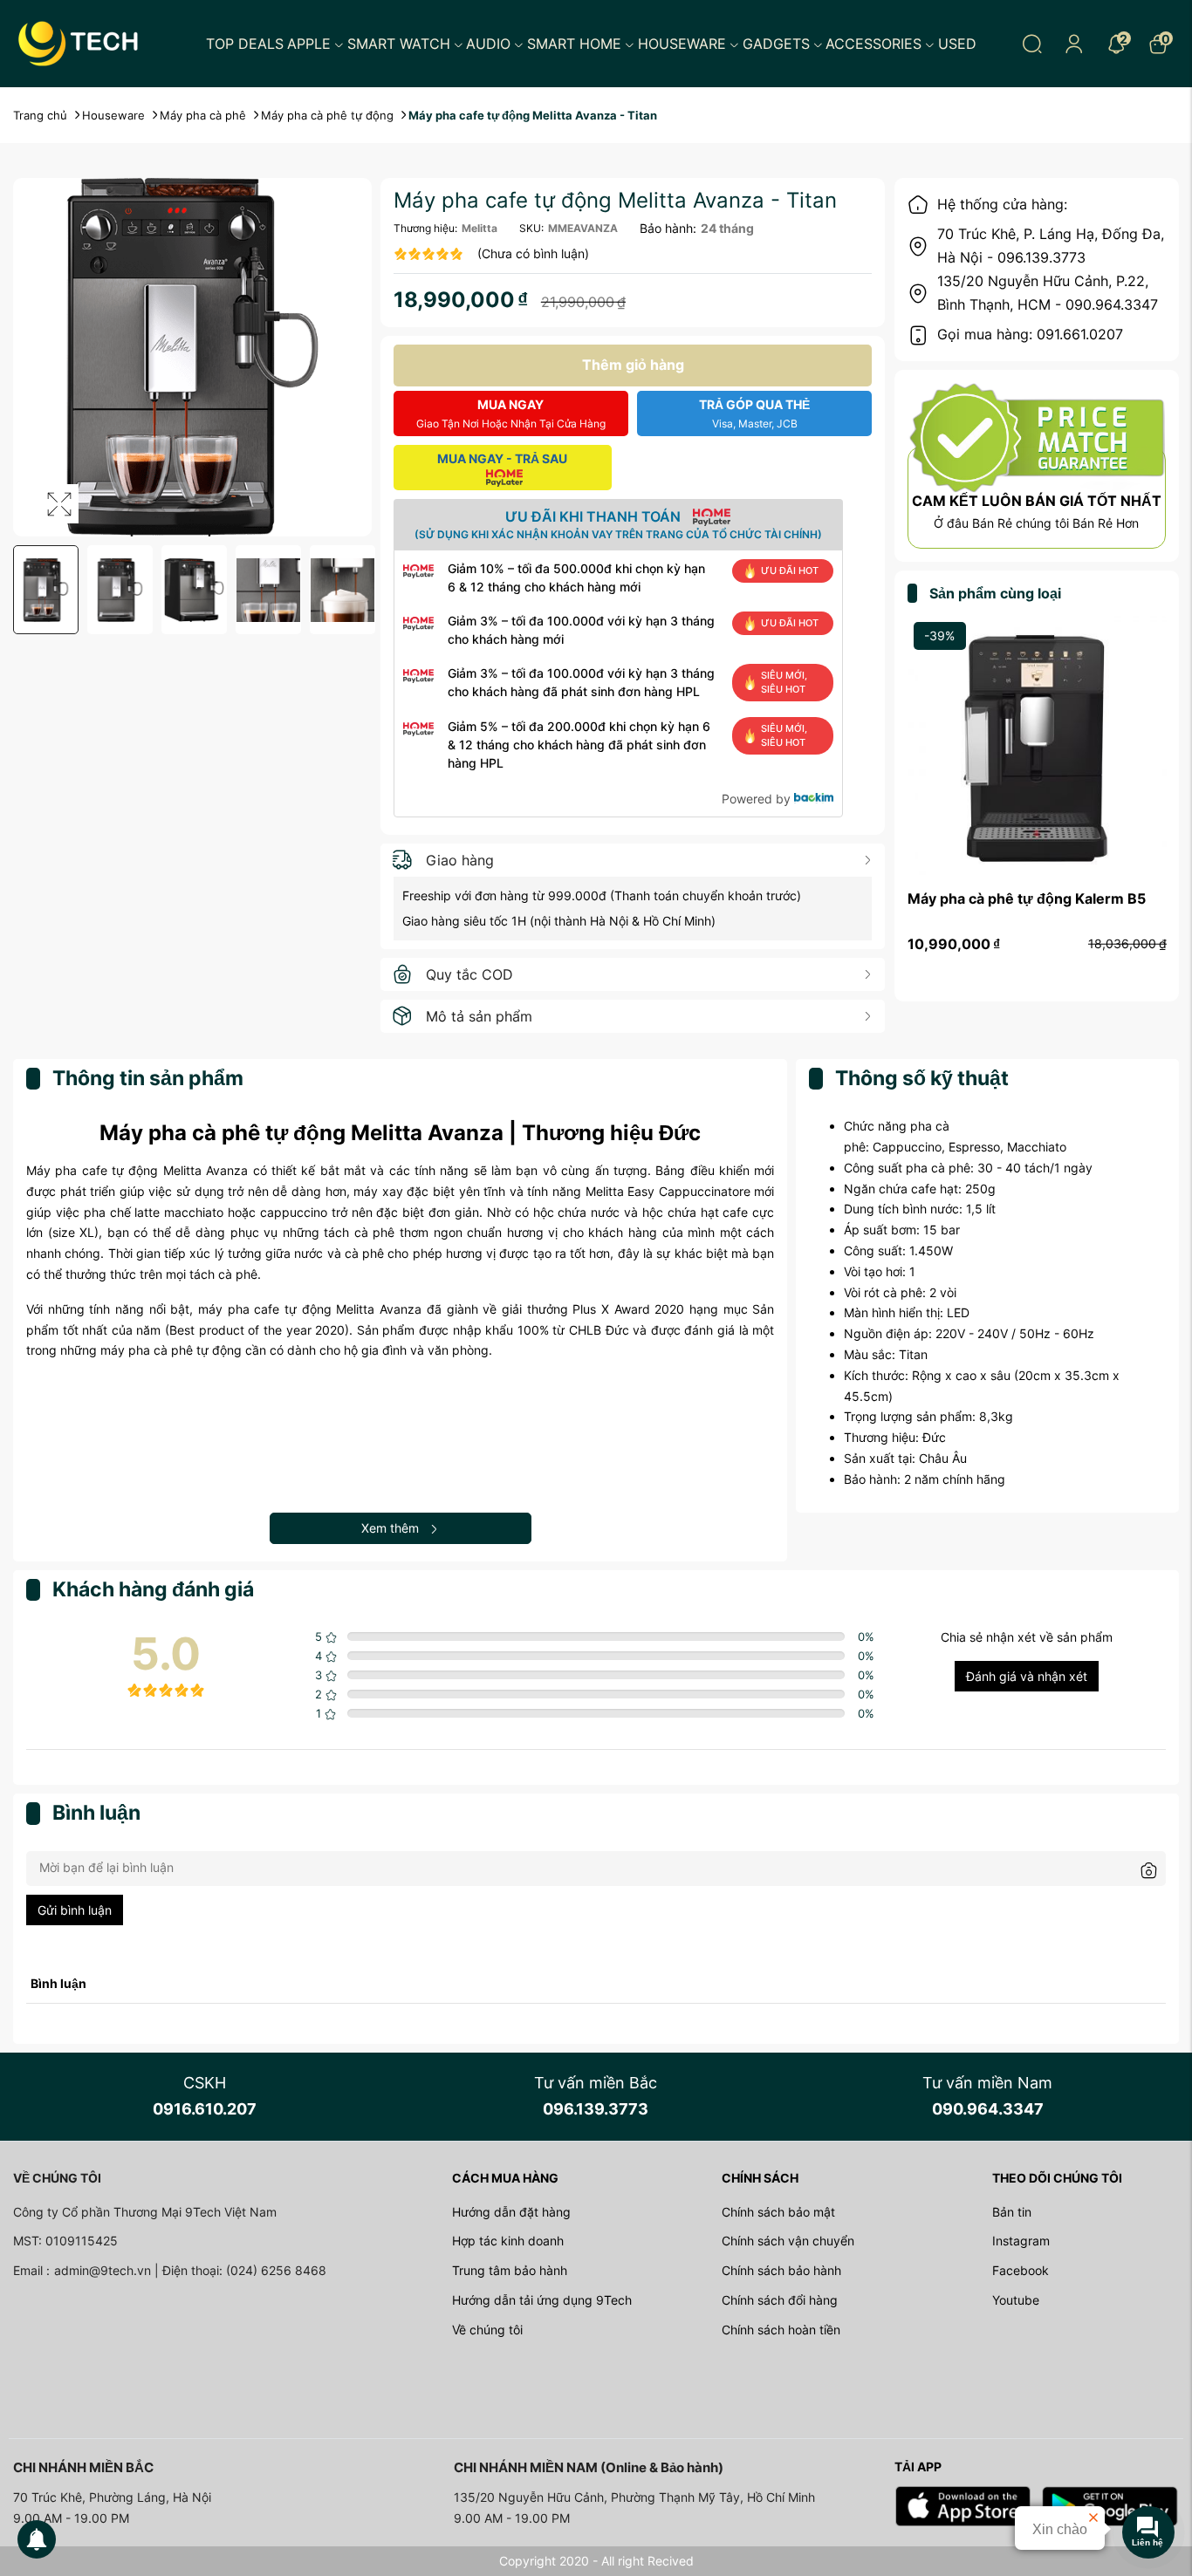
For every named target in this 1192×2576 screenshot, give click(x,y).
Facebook (1021, 2270)
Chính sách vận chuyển (788, 2241)
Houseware (682, 44)
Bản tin (1012, 2212)
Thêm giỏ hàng (633, 365)
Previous (24, 590)
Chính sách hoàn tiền (781, 2330)
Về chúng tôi (487, 2330)
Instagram (1021, 2241)
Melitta (480, 228)
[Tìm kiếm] (1032, 44)
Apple (309, 44)
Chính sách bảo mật (778, 2212)
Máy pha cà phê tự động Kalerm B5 (1027, 899)
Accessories (873, 44)
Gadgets (776, 44)
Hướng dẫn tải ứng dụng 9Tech (542, 2300)
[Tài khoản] (1074, 44)
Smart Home (574, 44)
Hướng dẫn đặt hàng (511, 2212)
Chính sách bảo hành (781, 2270)
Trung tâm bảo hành (510, 2270)
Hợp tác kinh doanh (508, 2241)
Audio (488, 44)
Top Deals (245, 44)
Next (361, 590)
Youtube (1016, 2300)
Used (957, 44)
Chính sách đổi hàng (780, 2300)
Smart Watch (399, 44)
